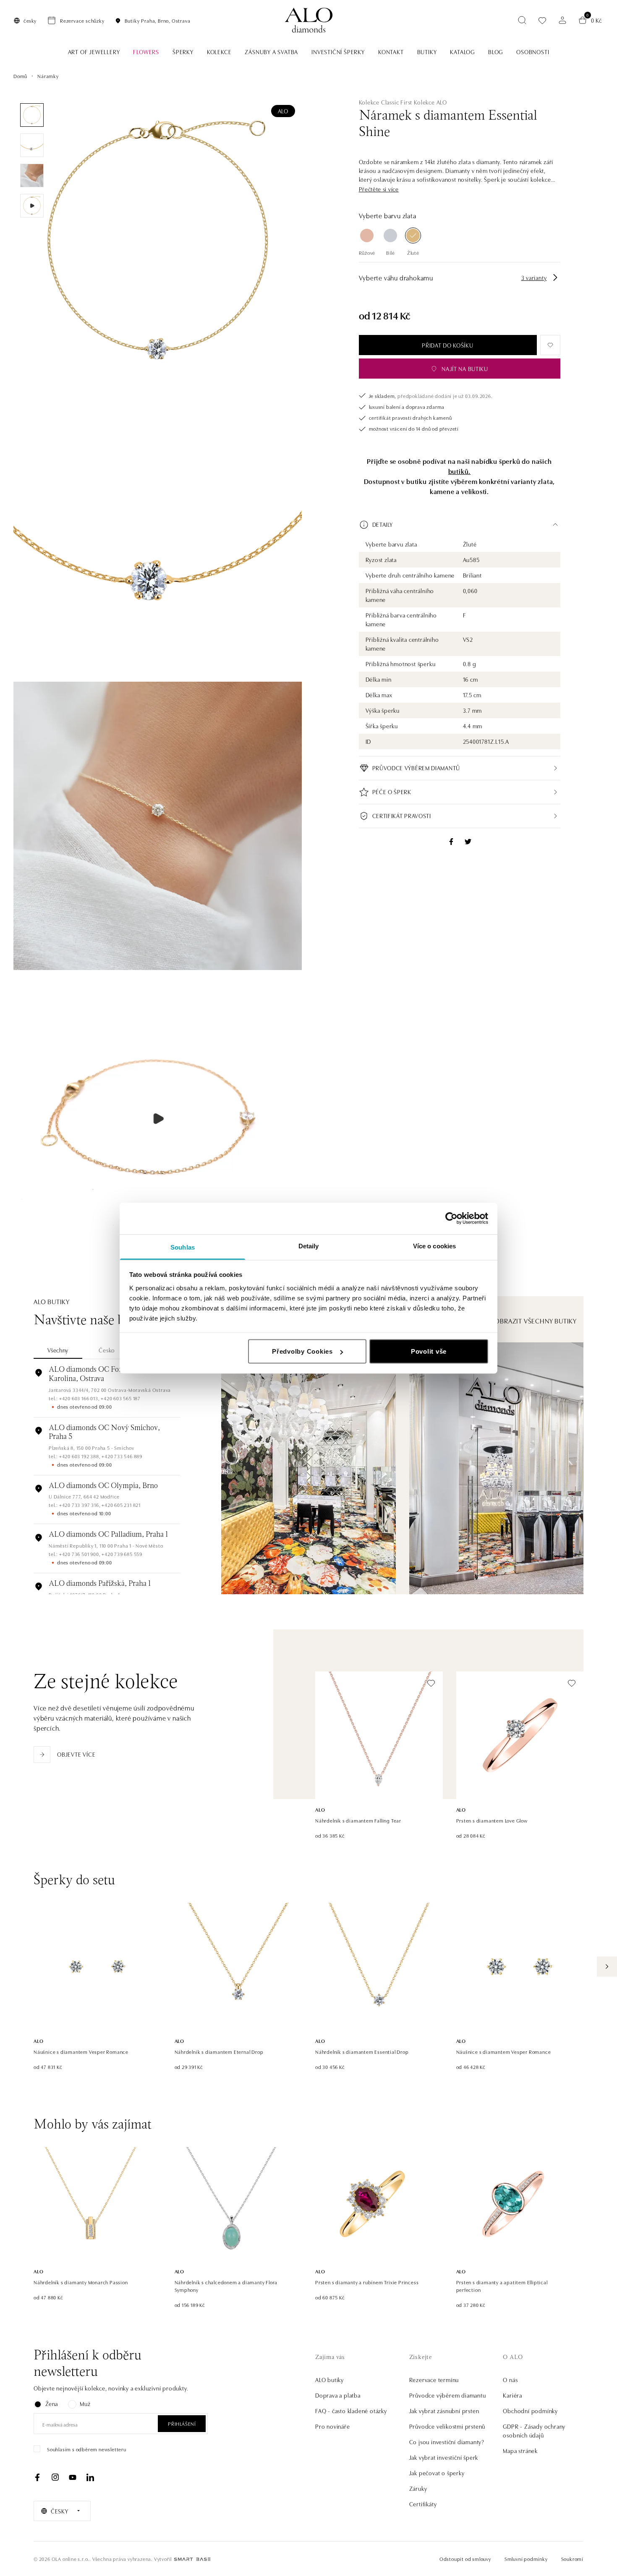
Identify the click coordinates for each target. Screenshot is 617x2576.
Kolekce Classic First (386, 102)
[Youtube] (73, 2477)
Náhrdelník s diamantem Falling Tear (358, 1820)
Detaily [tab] (309, 1246)
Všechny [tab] (58, 1350)
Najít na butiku (465, 369)
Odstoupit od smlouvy (465, 2559)
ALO (283, 111)
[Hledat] (522, 20)
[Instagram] (55, 2477)
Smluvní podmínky (526, 2559)
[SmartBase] (192, 2559)
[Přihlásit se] (562, 20)
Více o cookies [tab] (434, 1246)
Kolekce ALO (430, 102)
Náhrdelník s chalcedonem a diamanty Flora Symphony (226, 2286)
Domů (20, 76)
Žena (52, 2403)
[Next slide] (607, 1967)
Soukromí (572, 2559)
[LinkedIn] (90, 2477)
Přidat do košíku (447, 345)
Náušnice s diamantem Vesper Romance (81, 2051)
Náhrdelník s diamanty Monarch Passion (81, 2282)
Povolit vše (429, 1351)
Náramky (48, 76)
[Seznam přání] (542, 20)
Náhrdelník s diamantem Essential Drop (362, 2051)
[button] (379, 189)
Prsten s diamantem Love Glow (492, 1820)
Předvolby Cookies (302, 1351)
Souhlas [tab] (183, 1247)
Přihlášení (182, 2423)
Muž (85, 2403)
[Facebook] (37, 2477)
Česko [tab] (107, 1350)
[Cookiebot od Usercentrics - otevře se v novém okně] (451, 1219)
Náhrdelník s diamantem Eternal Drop (219, 2051)
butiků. (460, 471)
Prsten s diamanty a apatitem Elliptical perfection (502, 2286)
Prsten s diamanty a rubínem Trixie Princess (367, 2282)
